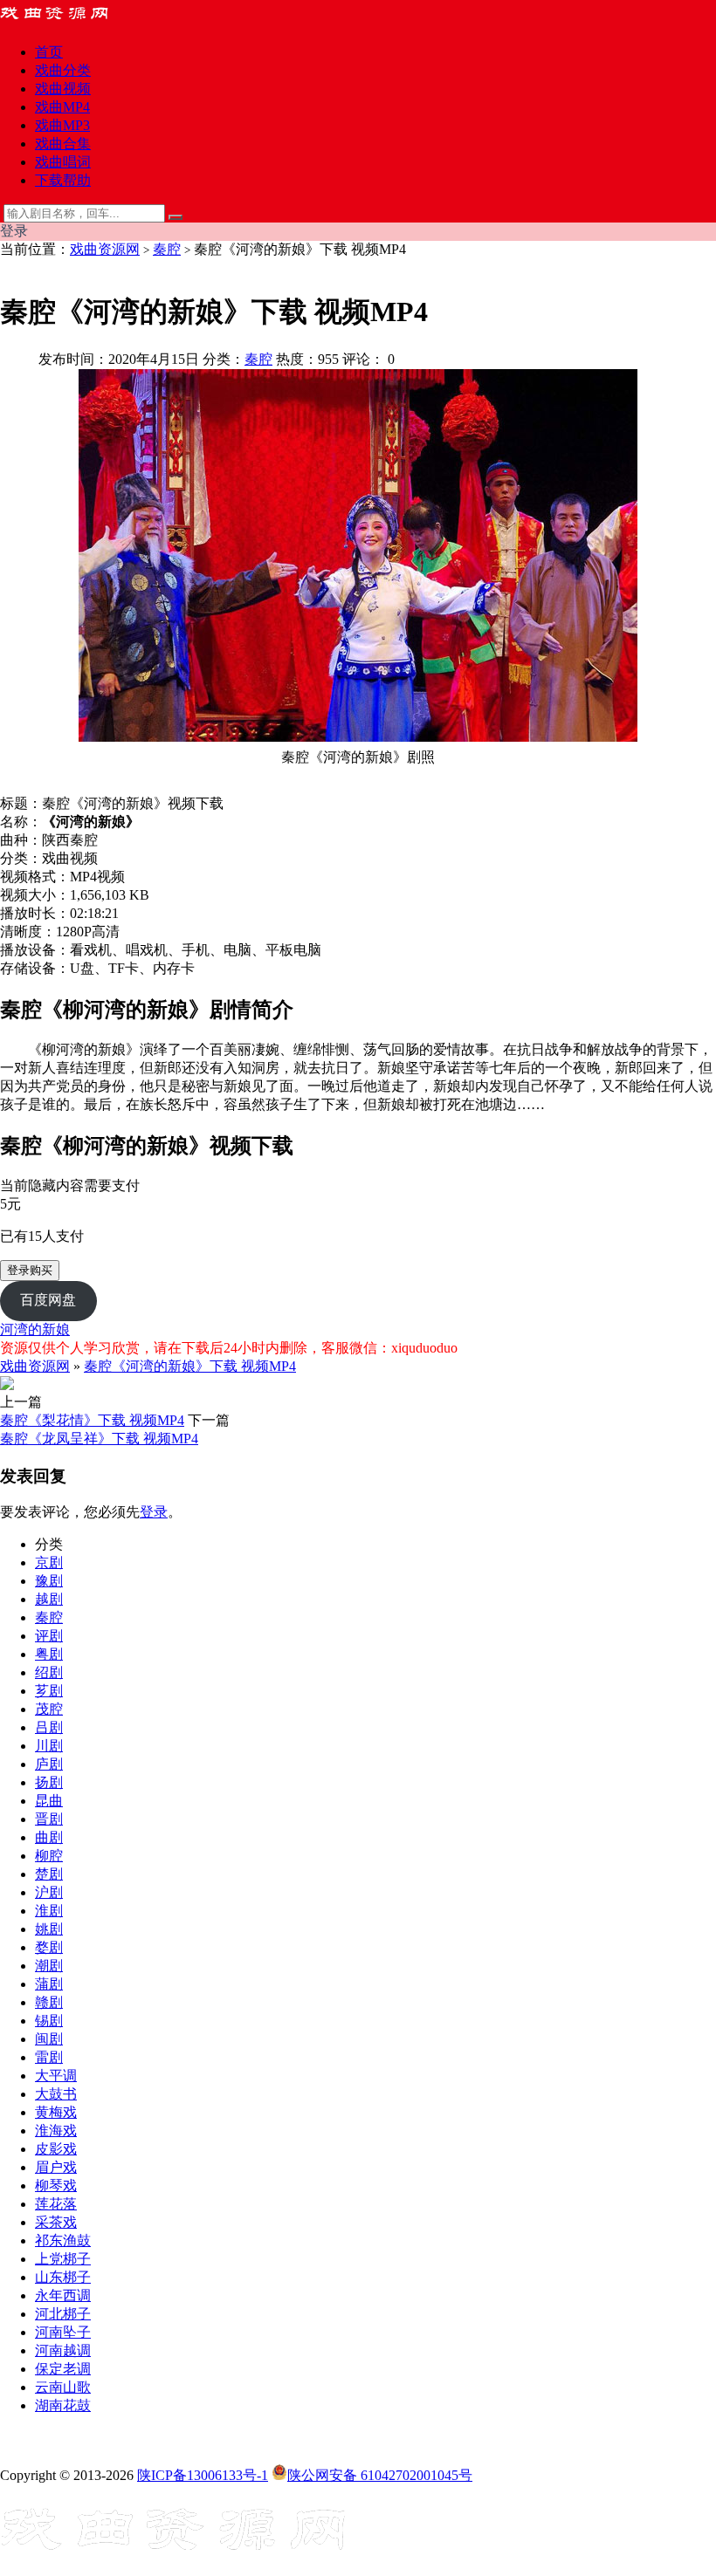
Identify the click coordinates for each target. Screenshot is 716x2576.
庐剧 (49, 1764)
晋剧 (49, 1819)
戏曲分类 (63, 70)
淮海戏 (56, 2131)
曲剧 (49, 1837)
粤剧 (49, 1654)
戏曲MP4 (62, 107)
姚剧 (49, 1929)
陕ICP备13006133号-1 (203, 2475)
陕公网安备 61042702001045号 (380, 2475)
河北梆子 (63, 2314)
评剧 (49, 1636)
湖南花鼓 (63, 2405)
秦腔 (167, 249)
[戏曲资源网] (65, 21)
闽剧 (49, 2039)
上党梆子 (63, 2259)
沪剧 (49, 1892)
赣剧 (49, 2002)
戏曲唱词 (63, 162)
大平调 (56, 2076)
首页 (49, 52)
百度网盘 (48, 1300)
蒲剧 (49, 1984)
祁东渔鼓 (63, 2240)
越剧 (49, 1599)
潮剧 (49, 1966)
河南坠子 (63, 2332)
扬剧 (49, 1782)
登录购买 (30, 1270)
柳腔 (49, 1856)
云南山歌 (63, 2387)
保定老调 (63, 2369)
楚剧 (49, 1874)
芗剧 (49, 1691)
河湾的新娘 (35, 1329)
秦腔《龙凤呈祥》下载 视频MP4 (99, 1439)
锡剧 (49, 2021)
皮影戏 (56, 2149)
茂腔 (49, 1709)
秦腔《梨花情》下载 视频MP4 (92, 1420)
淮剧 (49, 1911)
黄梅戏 (56, 2112)
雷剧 (49, 2057)
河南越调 (63, 2350)
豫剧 (49, 1581)
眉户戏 (56, 2167)
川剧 (49, 1746)
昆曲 (49, 1801)
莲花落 (56, 2204)
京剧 (49, 1562)
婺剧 (49, 1947)
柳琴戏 (56, 2185)
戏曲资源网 (105, 249)
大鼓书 (56, 2094)
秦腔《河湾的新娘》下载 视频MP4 (190, 1366)
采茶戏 (56, 2222)
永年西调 (63, 2295)
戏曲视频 (63, 89)
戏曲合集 (63, 144)
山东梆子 (63, 2277)
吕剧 (49, 1727)
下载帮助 (63, 180)
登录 (154, 1512)
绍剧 (49, 1672)
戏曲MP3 (62, 125)
